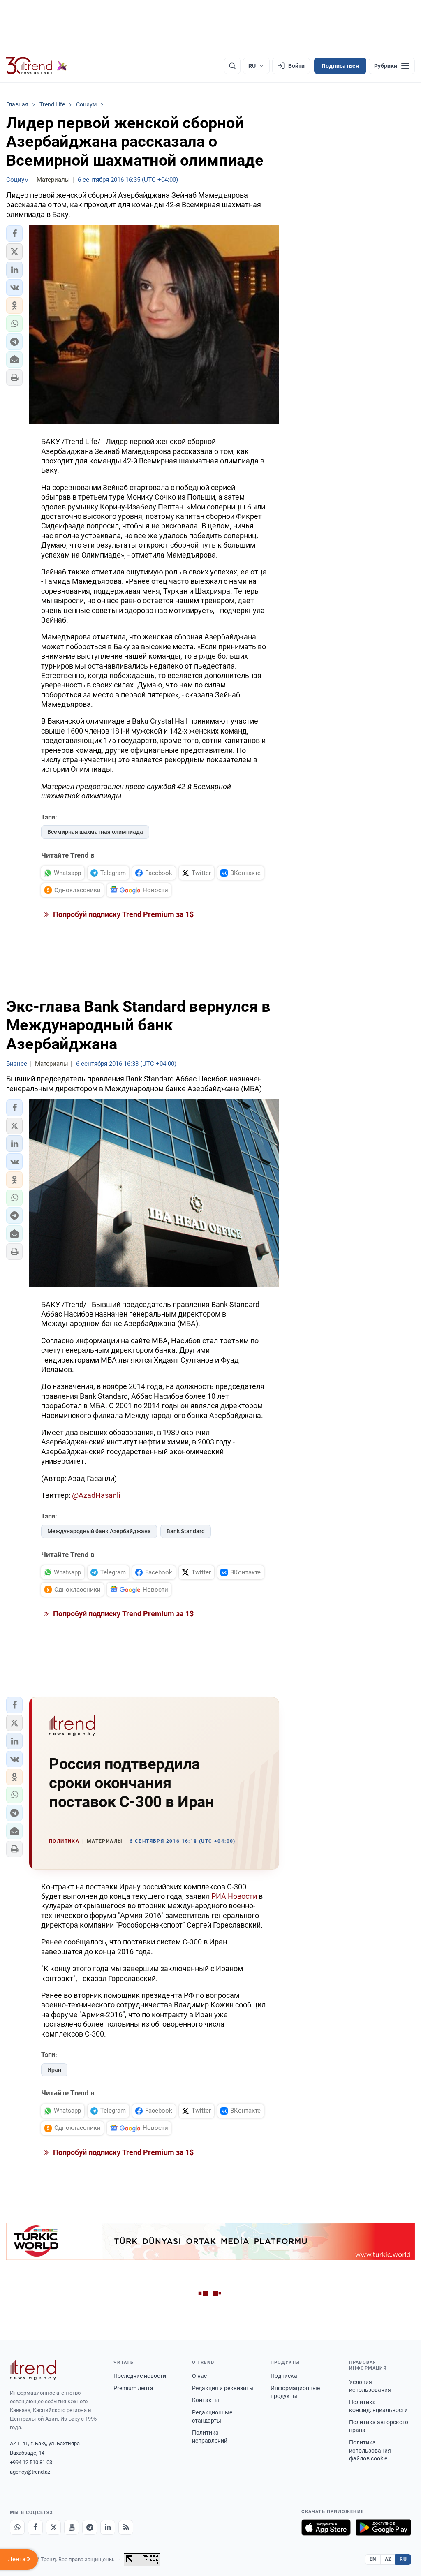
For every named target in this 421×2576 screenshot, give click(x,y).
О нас (199, 2376)
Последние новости (140, 2376)
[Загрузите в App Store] (326, 2527)
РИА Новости (234, 1896)
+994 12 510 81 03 (31, 2462)
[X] (53, 2527)
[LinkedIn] (108, 2527)
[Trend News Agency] (33, 2370)
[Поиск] (232, 66)
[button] (14, 234)
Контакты (206, 2400)
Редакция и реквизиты (223, 2388)
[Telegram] (90, 2527)
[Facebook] (35, 2527)
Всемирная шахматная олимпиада (95, 832)
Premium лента (133, 2388)
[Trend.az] (37, 66)
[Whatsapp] (17, 2527)
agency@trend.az (30, 2472)
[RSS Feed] (126, 2527)
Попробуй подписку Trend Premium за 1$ (123, 914)
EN (373, 2559)
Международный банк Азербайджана (99, 1531)
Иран (54, 2070)
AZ (388, 2559)
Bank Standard (186, 1531)
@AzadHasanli (96, 1495)
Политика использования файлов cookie (370, 2450)
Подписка (284, 2376)
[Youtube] (72, 2527)
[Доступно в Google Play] (383, 2527)
